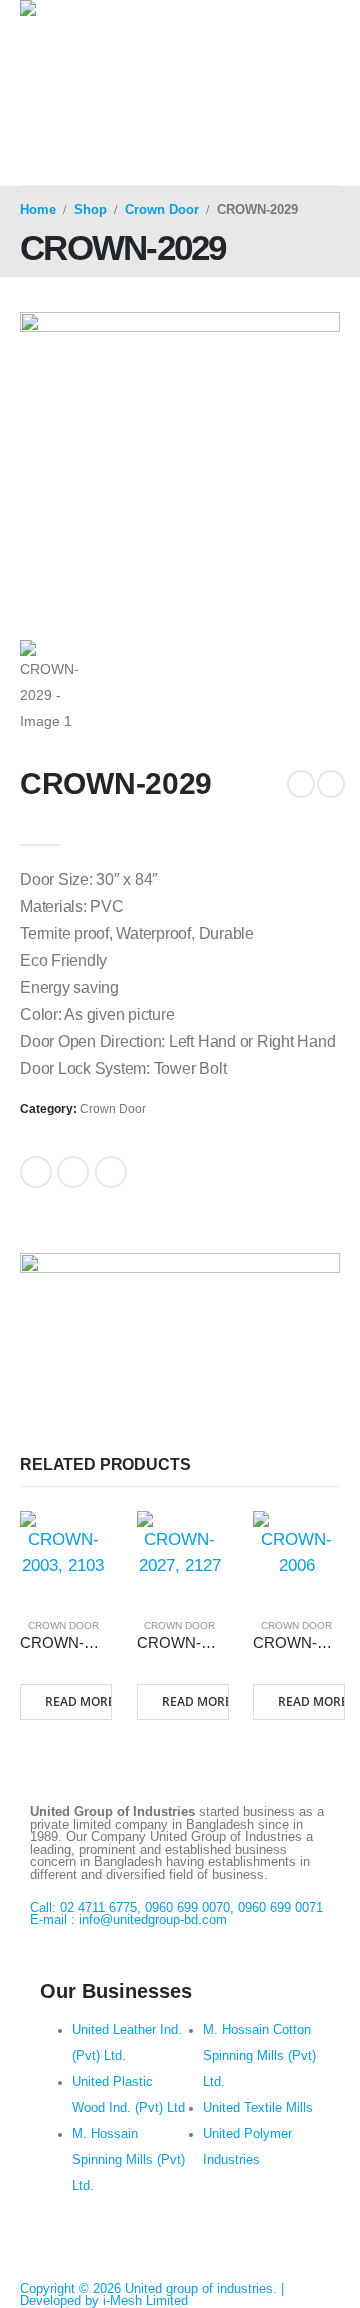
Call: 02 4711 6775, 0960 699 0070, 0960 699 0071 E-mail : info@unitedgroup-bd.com (176, 1914)
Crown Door (113, 1109)
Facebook (36, 1172)
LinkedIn (73, 1172)
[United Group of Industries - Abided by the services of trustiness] (142, 57)
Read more (78, 1701)
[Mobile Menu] (38, 160)
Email (111, 1172)
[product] (63, 1554)
